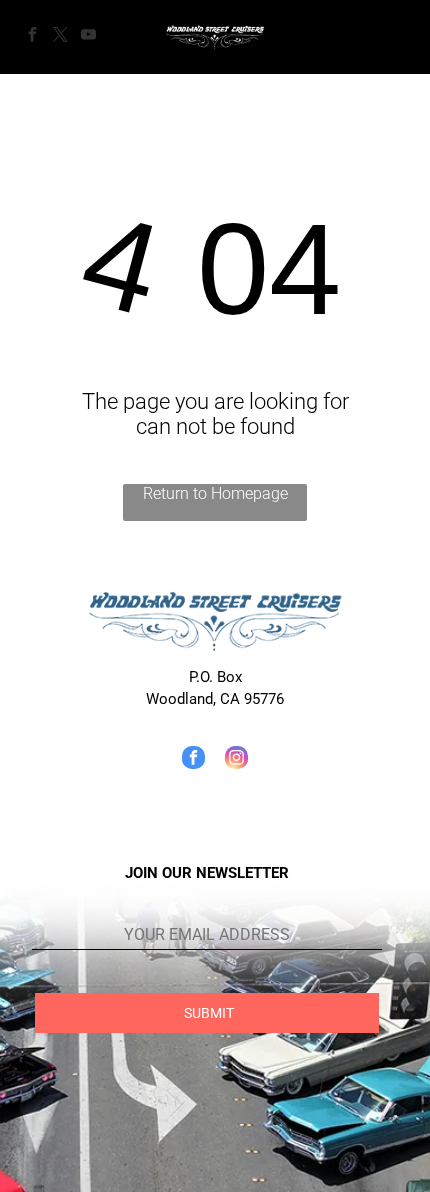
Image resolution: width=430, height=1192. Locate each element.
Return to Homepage (215, 493)
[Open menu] (390, 37)
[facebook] (32, 37)
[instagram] (236, 760)
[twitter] (60, 37)
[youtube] (88, 37)
